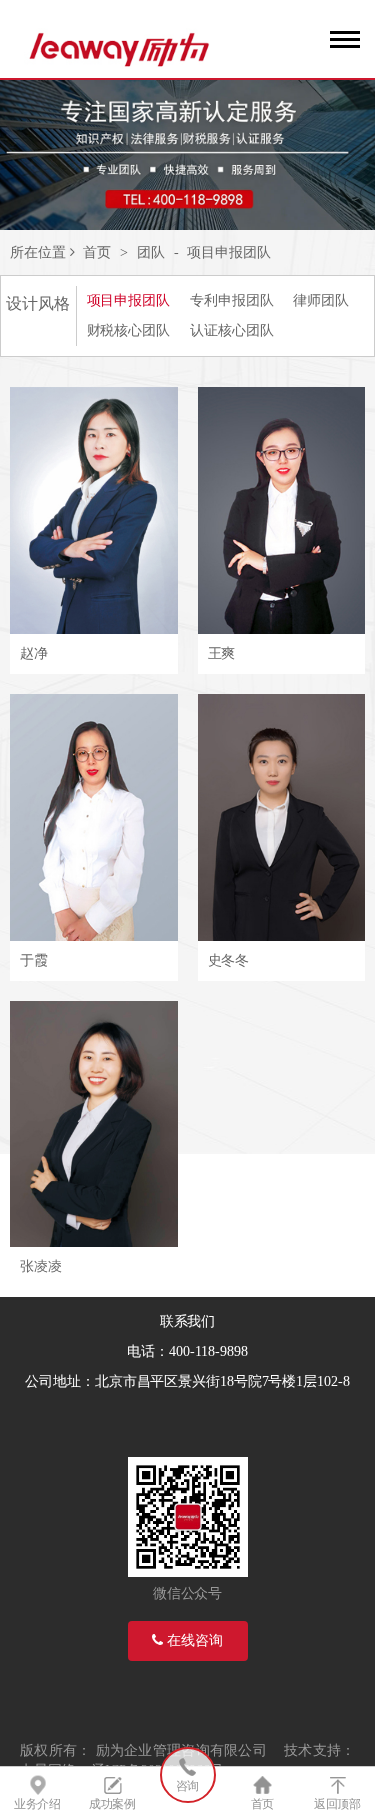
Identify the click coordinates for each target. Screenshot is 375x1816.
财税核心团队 (128, 330)
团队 (151, 252)
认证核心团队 (231, 330)
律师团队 (321, 300)
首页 (97, 252)
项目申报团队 (228, 252)
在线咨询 (193, 1640)
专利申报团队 (231, 300)
